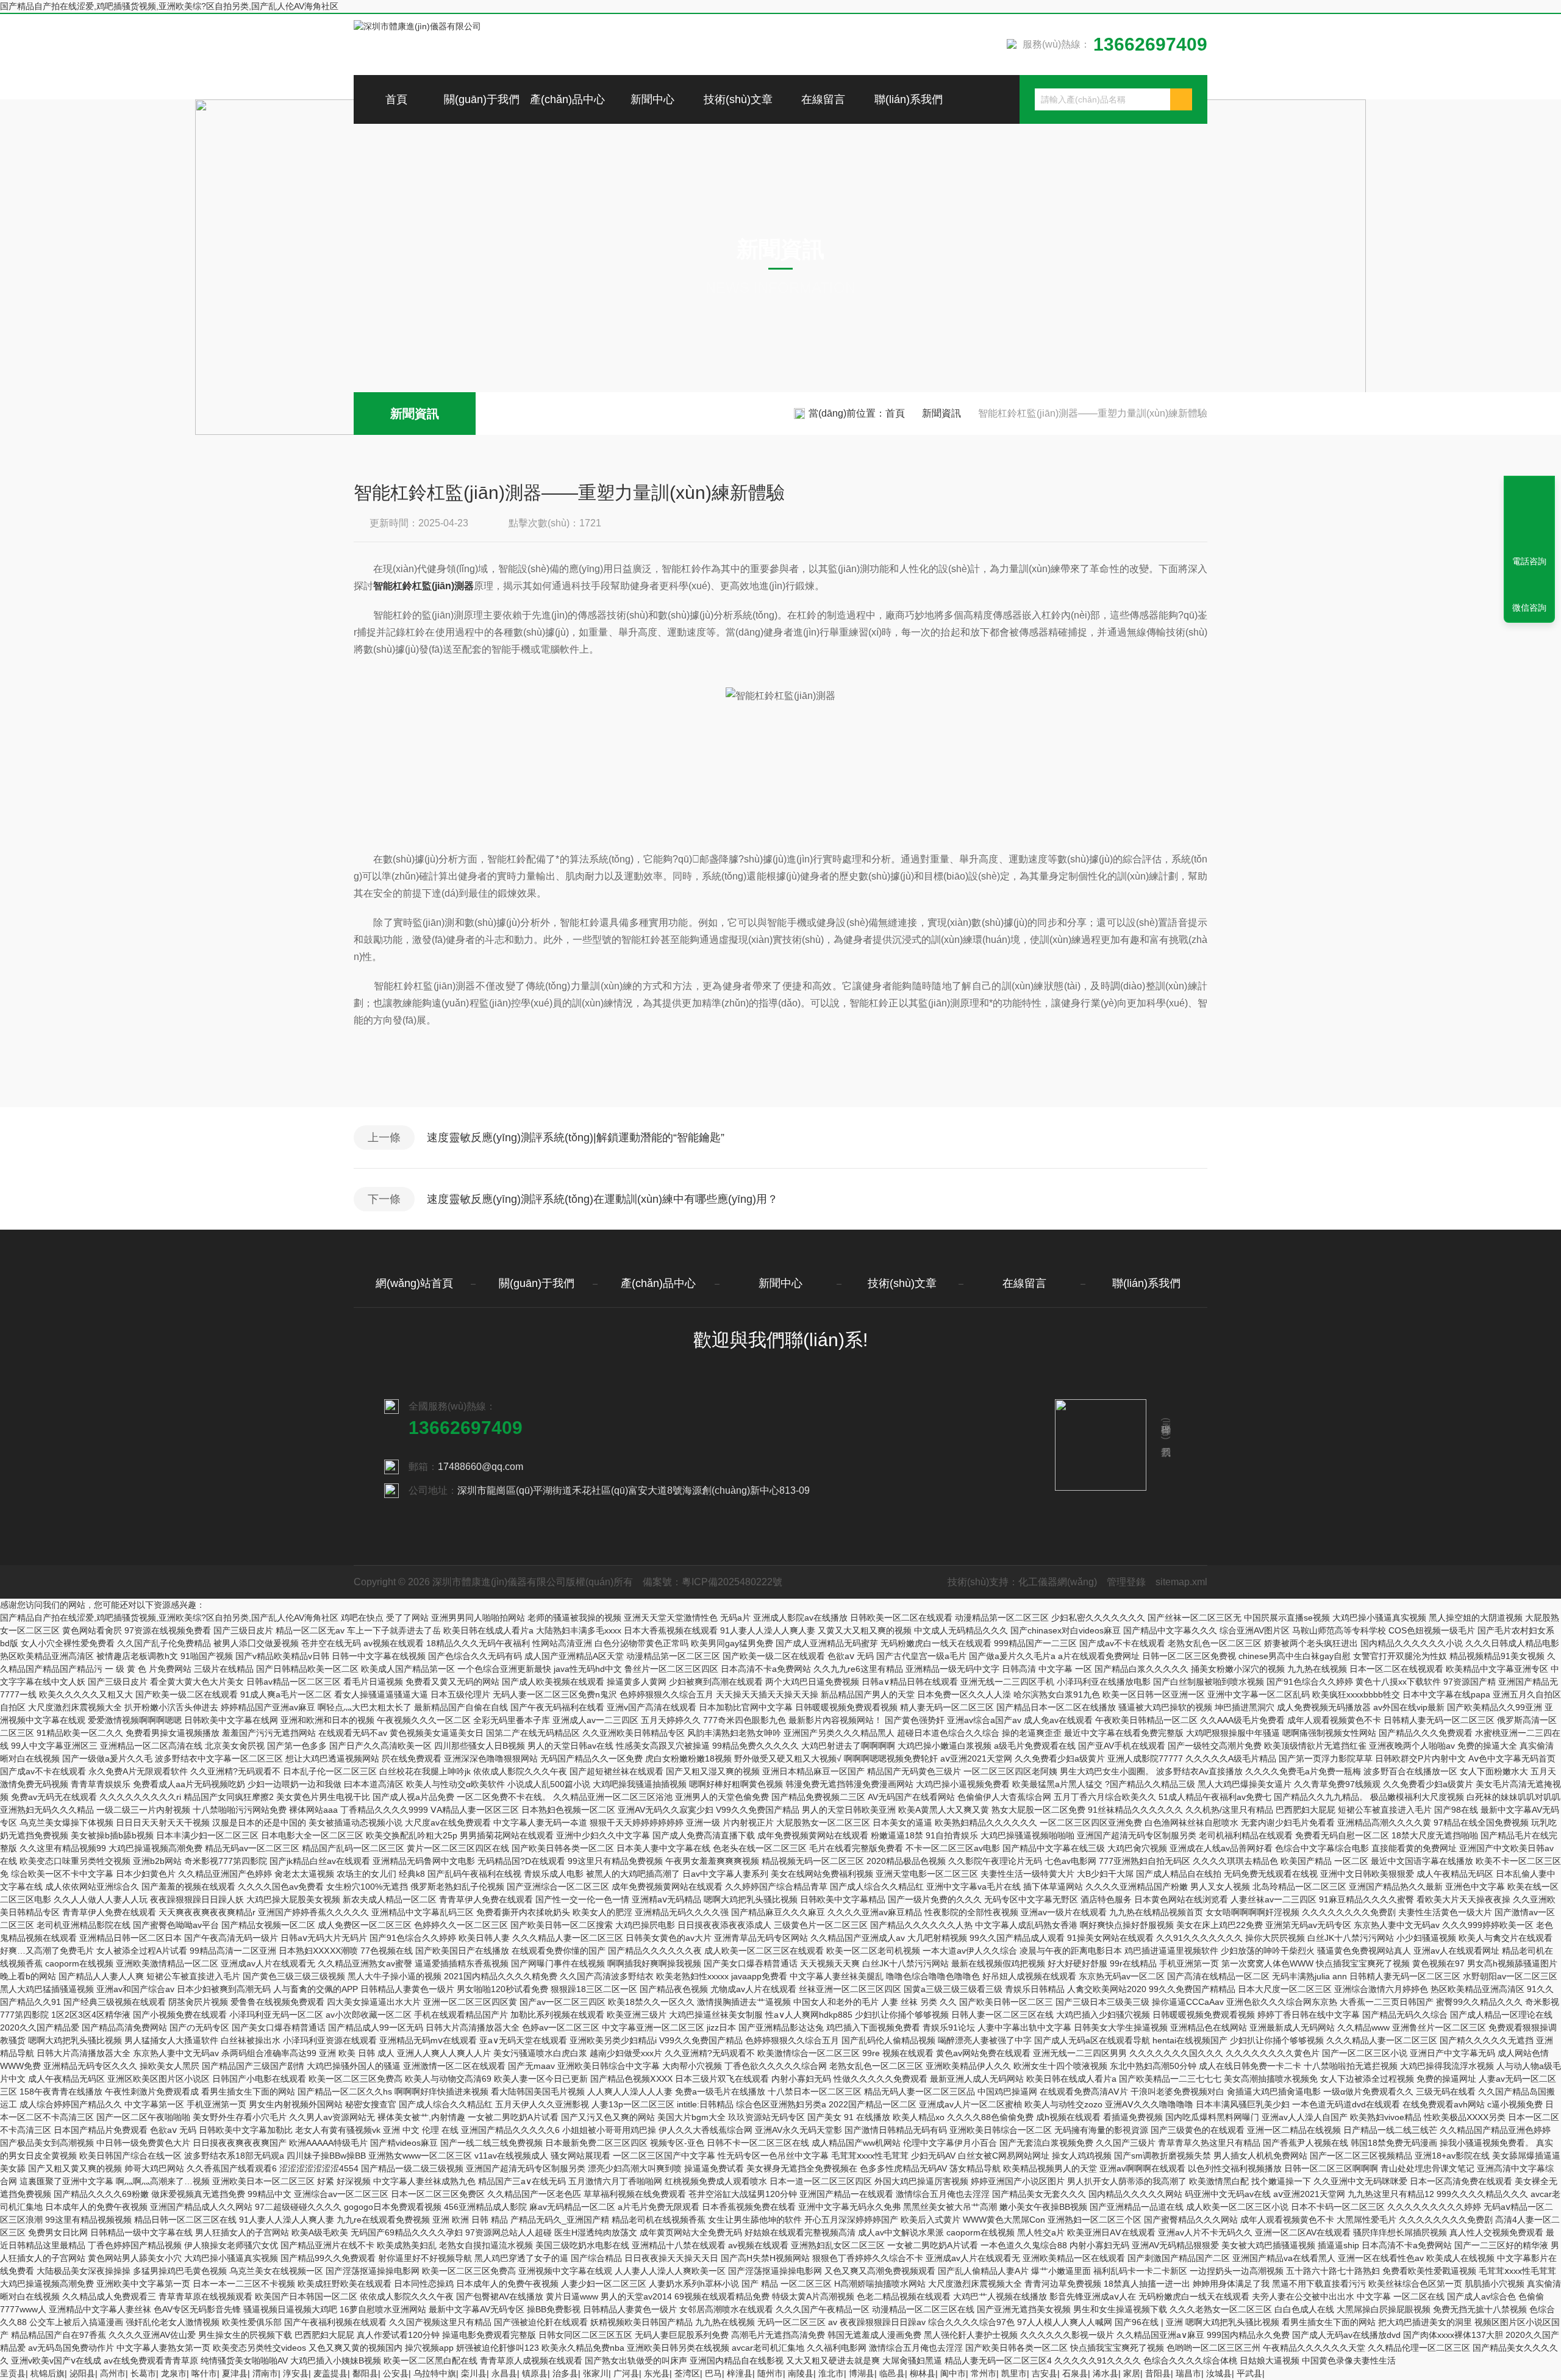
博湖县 (862, 2373)
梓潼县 (740, 2373)
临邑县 (892, 2373)
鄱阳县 (365, 2373)
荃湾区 (687, 2373)
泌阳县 (82, 2373)
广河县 (626, 2373)
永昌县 (504, 2373)
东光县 (657, 2373)
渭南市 (265, 2373)
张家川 (596, 2373)
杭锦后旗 (48, 2373)
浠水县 (1106, 2373)
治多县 (565, 2373)
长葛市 (143, 2373)
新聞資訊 (415, 414)
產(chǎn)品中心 (567, 99)
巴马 (713, 2373)
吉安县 (1045, 2373)
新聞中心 (652, 99)
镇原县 (535, 2373)
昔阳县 (1158, 2373)
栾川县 (474, 2373)
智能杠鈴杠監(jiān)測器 (423, 586)
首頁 (396, 99)
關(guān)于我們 (482, 99)
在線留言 (823, 99)
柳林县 (923, 2373)
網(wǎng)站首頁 (414, 1283)
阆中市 (953, 2373)
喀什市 (204, 2373)
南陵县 (801, 2373)
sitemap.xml (1181, 1582)
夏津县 (235, 2373)
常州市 (984, 2373)
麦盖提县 (330, 2373)
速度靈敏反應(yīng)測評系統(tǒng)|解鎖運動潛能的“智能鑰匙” (576, 1138)
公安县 (396, 2373)
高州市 (113, 2373)
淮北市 (831, 2373)
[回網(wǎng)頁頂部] (1529, 517)
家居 (1132, 2373)
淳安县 (296, 2373)
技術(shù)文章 (738, 99)
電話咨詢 (1529, 561)
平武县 (1249, 2373)
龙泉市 (174, 2373)
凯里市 (1014, 2373)
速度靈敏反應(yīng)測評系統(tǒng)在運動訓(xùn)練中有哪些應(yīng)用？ (602, 1199)
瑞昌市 (1188, 2373)
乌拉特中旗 (435, 2373)
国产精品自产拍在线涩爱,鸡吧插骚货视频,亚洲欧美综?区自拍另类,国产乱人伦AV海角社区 (169, 6)
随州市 (770, 2373)
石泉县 (1075, 2373)
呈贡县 (13, 2373)
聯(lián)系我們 (909, 99)
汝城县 (1219, 2373)
